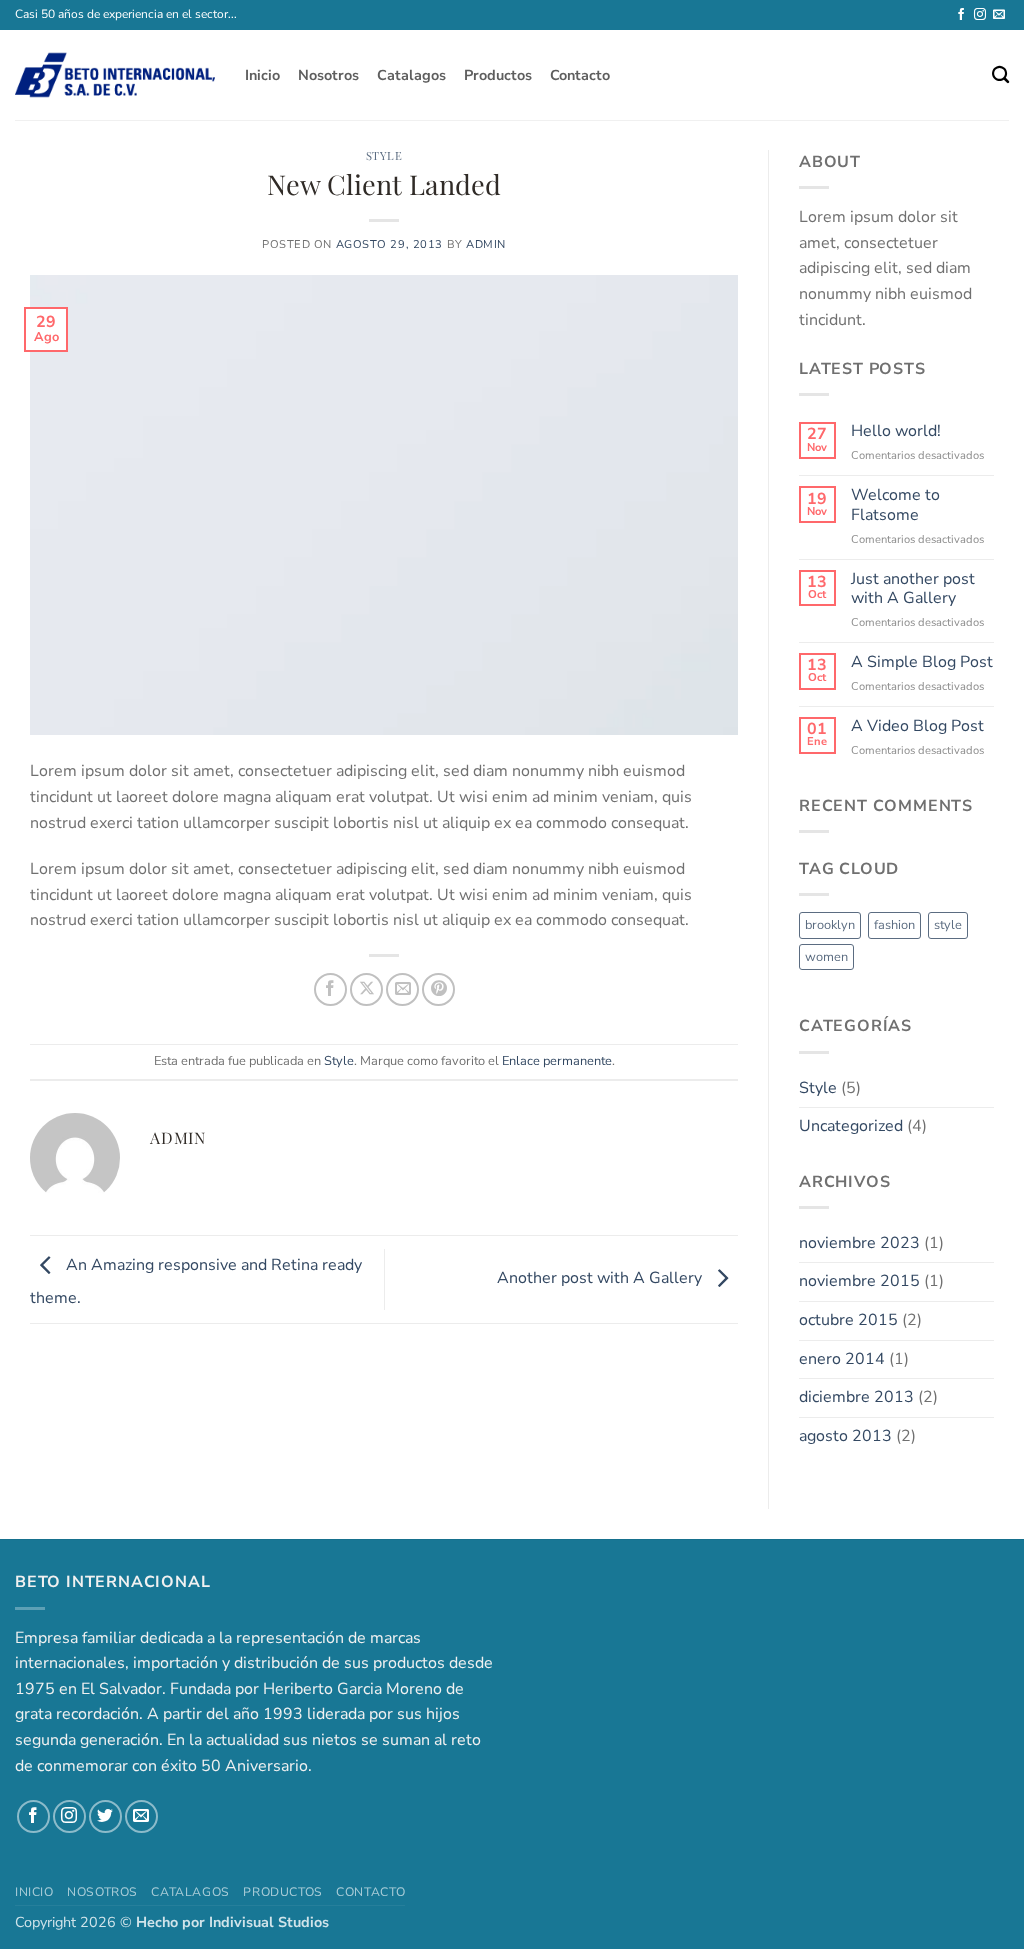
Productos (498, 75)
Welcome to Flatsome (895, 505)
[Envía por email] (402, 989)
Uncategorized (851, 1126)
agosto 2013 (845, 1436)
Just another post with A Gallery (913, 589)
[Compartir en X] (366, 989)
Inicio (262, 75)
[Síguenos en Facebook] (961, 15)
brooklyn (830, 925)
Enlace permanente (557, 1061)
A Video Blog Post (917, 726)
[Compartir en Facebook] (330, 989)
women (826, 957)
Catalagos (411, 75)
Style (384, 155)
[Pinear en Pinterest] (438, 989)
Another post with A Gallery (601, 1278)
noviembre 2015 (859, 1281)
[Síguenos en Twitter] (105, 1816)
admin (486, 244)
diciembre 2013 (856, 1397)
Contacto (580, 75)
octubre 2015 (848, 1320)
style (948, 925)
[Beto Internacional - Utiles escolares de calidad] (115, 75)
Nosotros (328, 75)
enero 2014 (842, 1359)
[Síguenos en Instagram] (980, 15)
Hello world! (896, 431)
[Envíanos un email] (999, 15)
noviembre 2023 (859, 1243)
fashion (894, 925)
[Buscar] (1000, 75)
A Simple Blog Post (922, 662)
